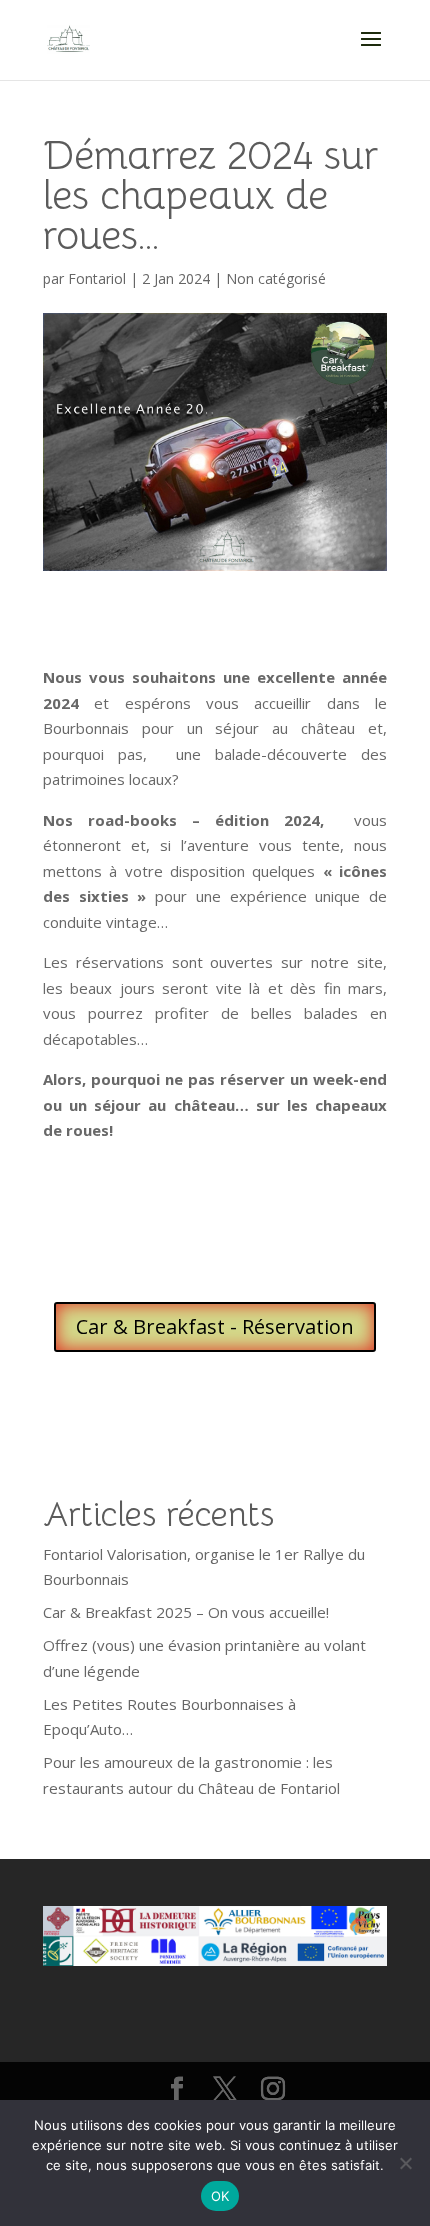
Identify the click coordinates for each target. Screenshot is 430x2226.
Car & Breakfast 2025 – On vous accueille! (186, 1612)
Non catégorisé (276, 278)
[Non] (405, 2163)
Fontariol (97, 278)
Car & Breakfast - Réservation (215, 1326)
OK (220, 2196)
